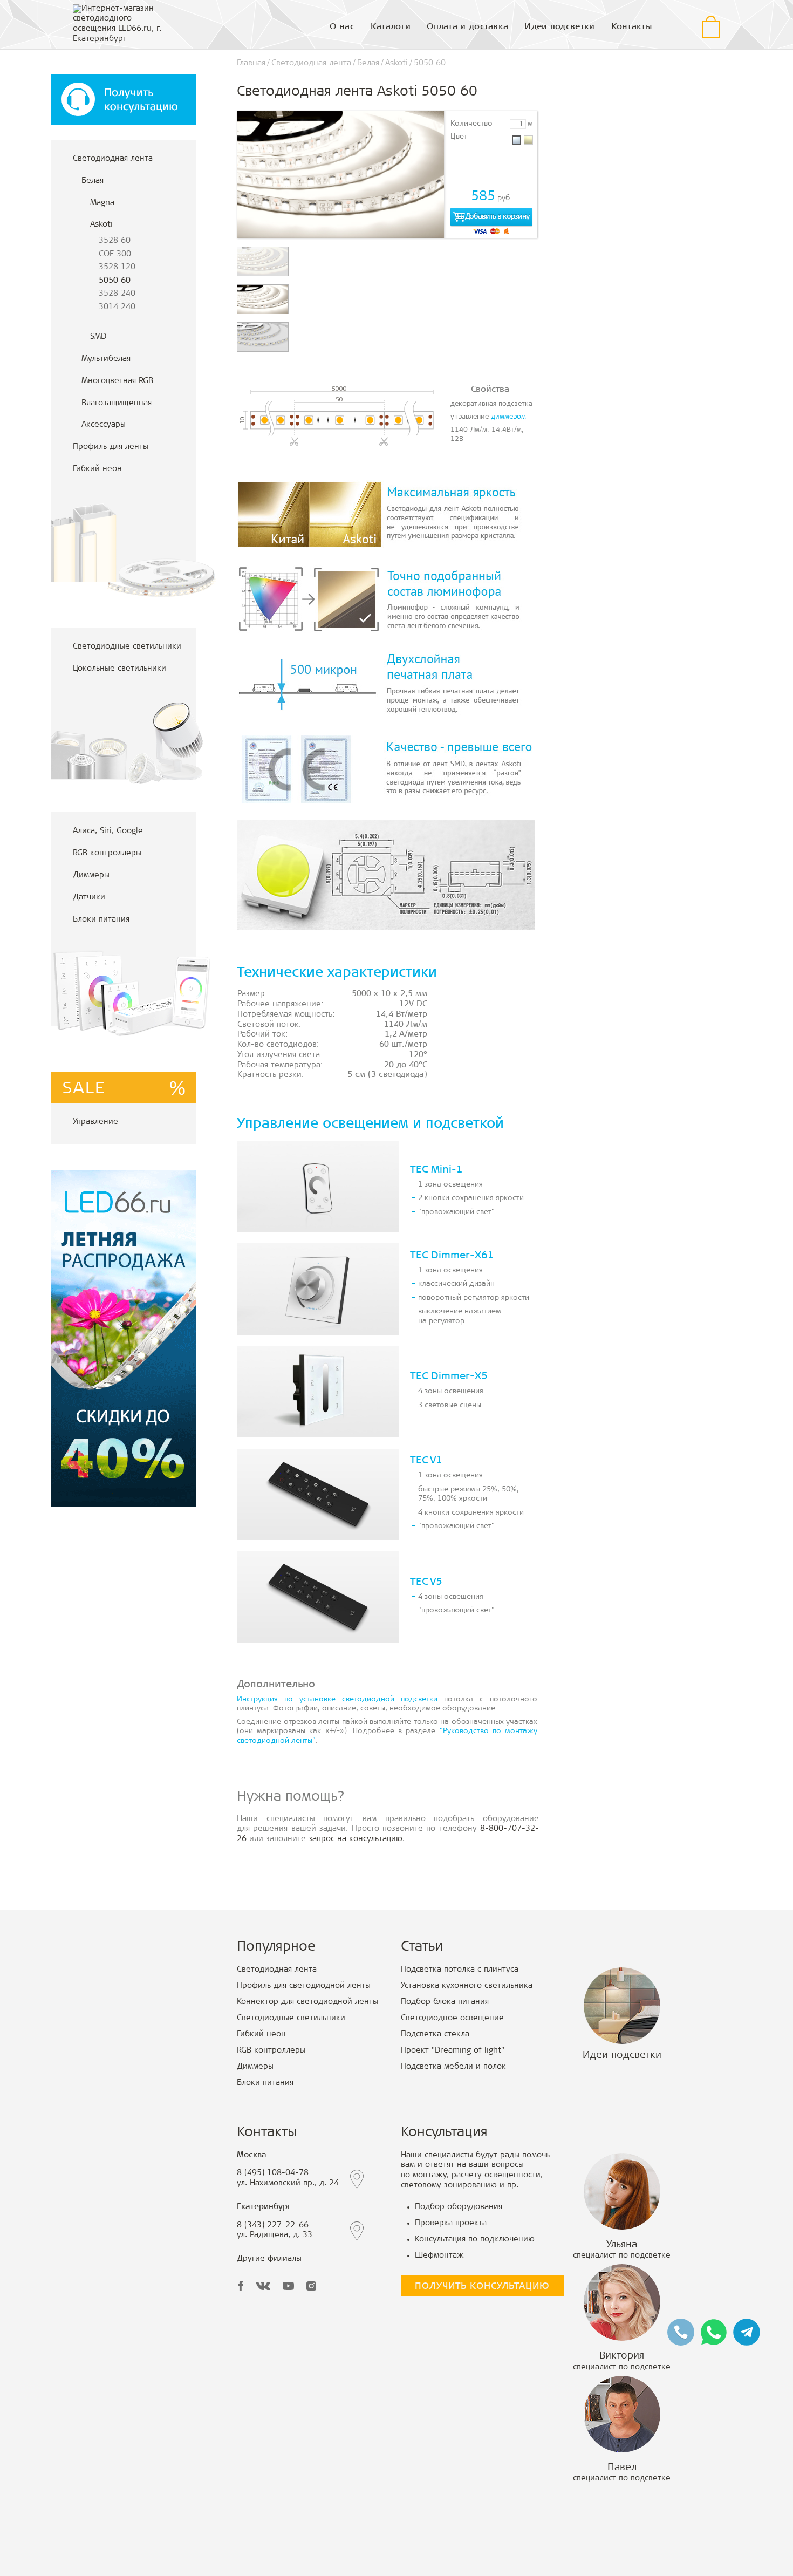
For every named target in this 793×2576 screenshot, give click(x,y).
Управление (95, 1122)
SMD (98, 337)
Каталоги (391, 27)
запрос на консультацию (356, 1839)
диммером (508, 417)
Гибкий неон (97, 469)
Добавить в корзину (497, 217)
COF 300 (115, 254)
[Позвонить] (681, 2332)
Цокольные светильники (119, 669)
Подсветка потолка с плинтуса (460, 1970)
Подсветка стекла (435, 2035)
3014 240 (117, 307)
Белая (93, 181)
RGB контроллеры (107, 853)
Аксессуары (104, 425)
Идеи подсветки (559, 27)
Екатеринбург (264, 2207)
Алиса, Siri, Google (108, 831)
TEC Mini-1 (436, 1170)
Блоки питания (101, 920)
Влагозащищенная (117, 403)
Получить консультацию (482, 2287)
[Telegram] (747, 2332)
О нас (342, 27)
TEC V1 (426, 1461)
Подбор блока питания (445, 2002)
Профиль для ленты (111, 447)
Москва (252, 2155)
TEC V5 (426, 1582)
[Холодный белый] (517, 140)
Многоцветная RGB (117, 381)
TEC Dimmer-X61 (452, 1256)
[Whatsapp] (714, 2332)
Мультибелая (106, 359)
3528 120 (117, 267)
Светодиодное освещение (452, 2018)
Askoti (101, 225)
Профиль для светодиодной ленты (304, 1986)
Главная (251, 63)
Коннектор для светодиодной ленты (307, 2002)
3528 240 (117, 294)
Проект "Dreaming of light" (453, 2051)
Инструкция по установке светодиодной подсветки (337, 1700)
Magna (102, 203)
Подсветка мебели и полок (453, 2067)
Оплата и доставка (467, 27)
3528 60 (115, 241)
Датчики (89, 898)
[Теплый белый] (528, 140)
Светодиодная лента (113, 159)
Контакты (631, 27)
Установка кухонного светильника (467, 1986)
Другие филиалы (269, 2259)
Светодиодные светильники (127, 647)
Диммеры (91, 875)
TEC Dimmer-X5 (449, 1377)
